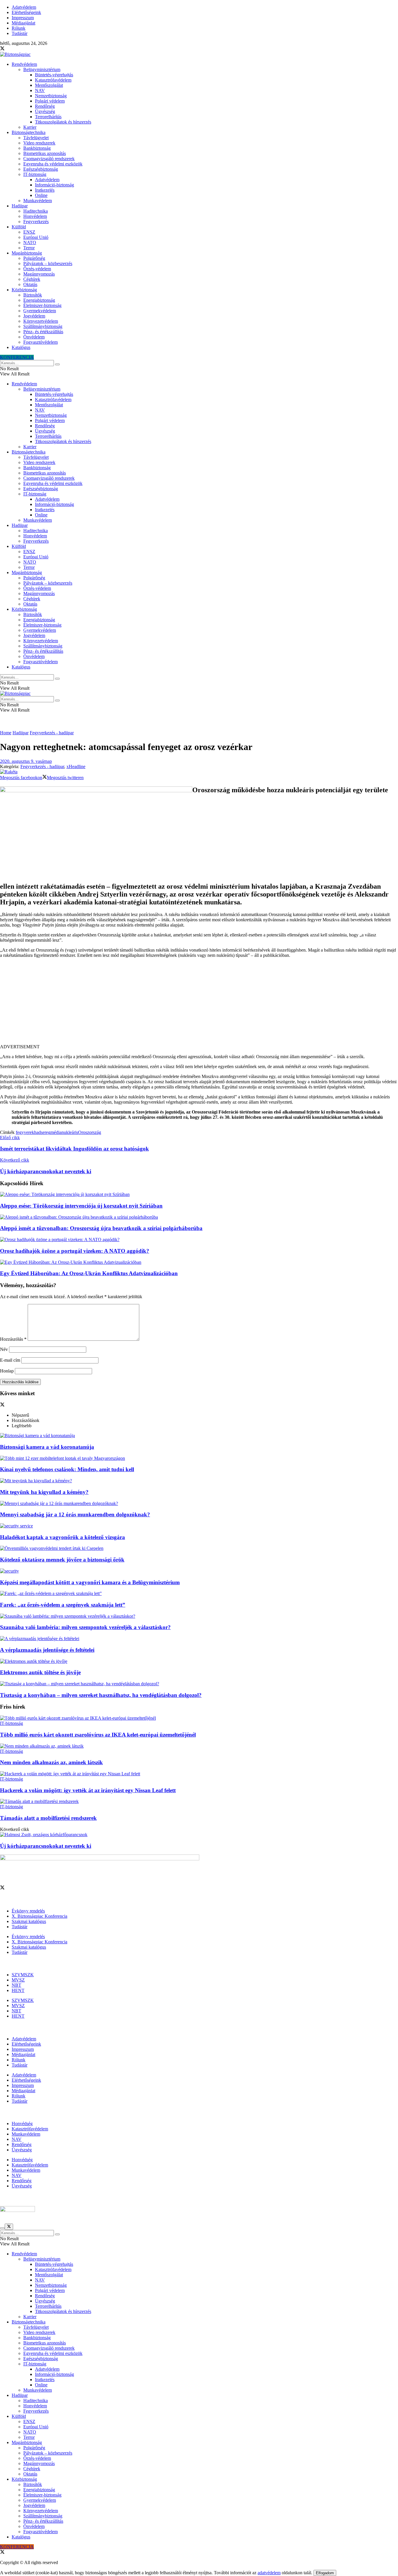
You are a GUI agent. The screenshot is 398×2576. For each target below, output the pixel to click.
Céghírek (32, 279)
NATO (30, 242)
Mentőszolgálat (49, 85)
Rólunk (19, 28)
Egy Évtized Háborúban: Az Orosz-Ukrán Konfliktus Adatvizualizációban (89, 1273)
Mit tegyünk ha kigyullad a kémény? (44, 1492)
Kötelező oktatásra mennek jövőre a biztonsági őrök (62, 1560)
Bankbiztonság (37, 148)
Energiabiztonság (39, 300)
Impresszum (23, 18)
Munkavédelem (38, 201)
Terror (29, 248)
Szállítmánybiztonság (43, 326)
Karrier (30, 127)
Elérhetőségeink (26, 12)
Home (6, 733)
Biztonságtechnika (29, 132)
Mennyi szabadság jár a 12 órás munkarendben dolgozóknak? (75, 1514)
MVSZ (18, 1980)
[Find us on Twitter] (2, 49)
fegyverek (25, 1132)
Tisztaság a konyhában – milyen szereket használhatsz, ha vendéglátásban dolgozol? (101, 1695)
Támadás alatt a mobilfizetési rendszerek (48, 1818)
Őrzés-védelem (37, 269)
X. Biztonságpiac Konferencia (39, 1916)
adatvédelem (269, 2573)
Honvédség (22, 2124)
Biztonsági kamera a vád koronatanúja (47, 1447)
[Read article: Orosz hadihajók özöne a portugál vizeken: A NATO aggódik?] (199, 1240)
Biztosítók (33, 295)
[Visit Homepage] (15, 54)
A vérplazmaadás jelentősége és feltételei (47, 1650)
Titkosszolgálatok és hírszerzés (63, 122)
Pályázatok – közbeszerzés (48, 263)
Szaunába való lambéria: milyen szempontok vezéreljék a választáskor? (85, 1627)
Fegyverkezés (36, 222)
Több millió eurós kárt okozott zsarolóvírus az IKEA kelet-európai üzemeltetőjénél (98, 1735)
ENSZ (29, 232)
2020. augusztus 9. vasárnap (26, 761)
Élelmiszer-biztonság (42, 305)
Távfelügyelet (36, 138)
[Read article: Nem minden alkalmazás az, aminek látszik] (199, 1746)
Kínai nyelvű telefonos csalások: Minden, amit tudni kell (67, 1469)
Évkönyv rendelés (28, 1911)
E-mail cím (10, 1360)
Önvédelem (34, 337)
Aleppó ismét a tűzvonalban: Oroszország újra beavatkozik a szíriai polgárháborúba (101, 1228)
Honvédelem (35, 216)
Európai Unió (36, 237)
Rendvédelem (24, 64)
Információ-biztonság (54, 185)
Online (41, 195)
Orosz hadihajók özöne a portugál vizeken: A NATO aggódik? (75, 1251)
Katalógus (21, 347)
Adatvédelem (24, 7)
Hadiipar (20, 206)
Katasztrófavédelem (53, 80)
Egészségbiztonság (41, 169)
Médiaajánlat (23, 23)
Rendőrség (45, 106)
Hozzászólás (13, 1339)
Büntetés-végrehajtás (54, 75)
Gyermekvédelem (40, 311)
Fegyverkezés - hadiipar (52, 733)
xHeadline (76, 766)
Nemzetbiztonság (51, 96)
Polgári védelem (50, 101)
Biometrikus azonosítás (45, 153)
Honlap (7, 1371)
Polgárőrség (34, 258)
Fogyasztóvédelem (40, 342)
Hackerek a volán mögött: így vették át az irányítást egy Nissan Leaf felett (88, 1790)
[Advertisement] (199, 1003)
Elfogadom (325, 2573)
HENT (18, 1990)
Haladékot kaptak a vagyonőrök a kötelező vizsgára (62, 1537)
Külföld (19, 227)
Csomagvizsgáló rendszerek (49, 159)
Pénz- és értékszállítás (43, 332)
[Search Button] (57, 364)
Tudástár (20, 33)
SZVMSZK (23, 1975)
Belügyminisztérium (42, 69)
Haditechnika (36, 211)
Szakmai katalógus (29, 1921)
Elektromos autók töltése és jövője (40, 1672)
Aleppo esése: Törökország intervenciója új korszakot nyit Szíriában (81, 1206)
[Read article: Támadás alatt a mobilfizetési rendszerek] (199, 1802)
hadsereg (42, 1132)
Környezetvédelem (41, 321)
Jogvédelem (34, 316)
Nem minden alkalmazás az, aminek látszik (51, 1762)
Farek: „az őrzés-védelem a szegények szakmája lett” (63, 1605)
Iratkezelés (45, 190)
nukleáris (70, 1132)
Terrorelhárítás (48, 117)
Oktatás (30, 284)
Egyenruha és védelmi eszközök (53, 164)
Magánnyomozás (39, 274)
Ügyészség (45, 111)
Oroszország (90, 1132)
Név (4, 1349)
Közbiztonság (24, 290)
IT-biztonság (35, 174)
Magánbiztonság (27, 253)
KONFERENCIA (17, 357)
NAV (40, 90)
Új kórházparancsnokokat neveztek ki (46, 1846)
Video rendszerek (39, 143)
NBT (16, 1985)
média (56, 1132)
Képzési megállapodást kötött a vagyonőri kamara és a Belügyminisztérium (90, 1582)
